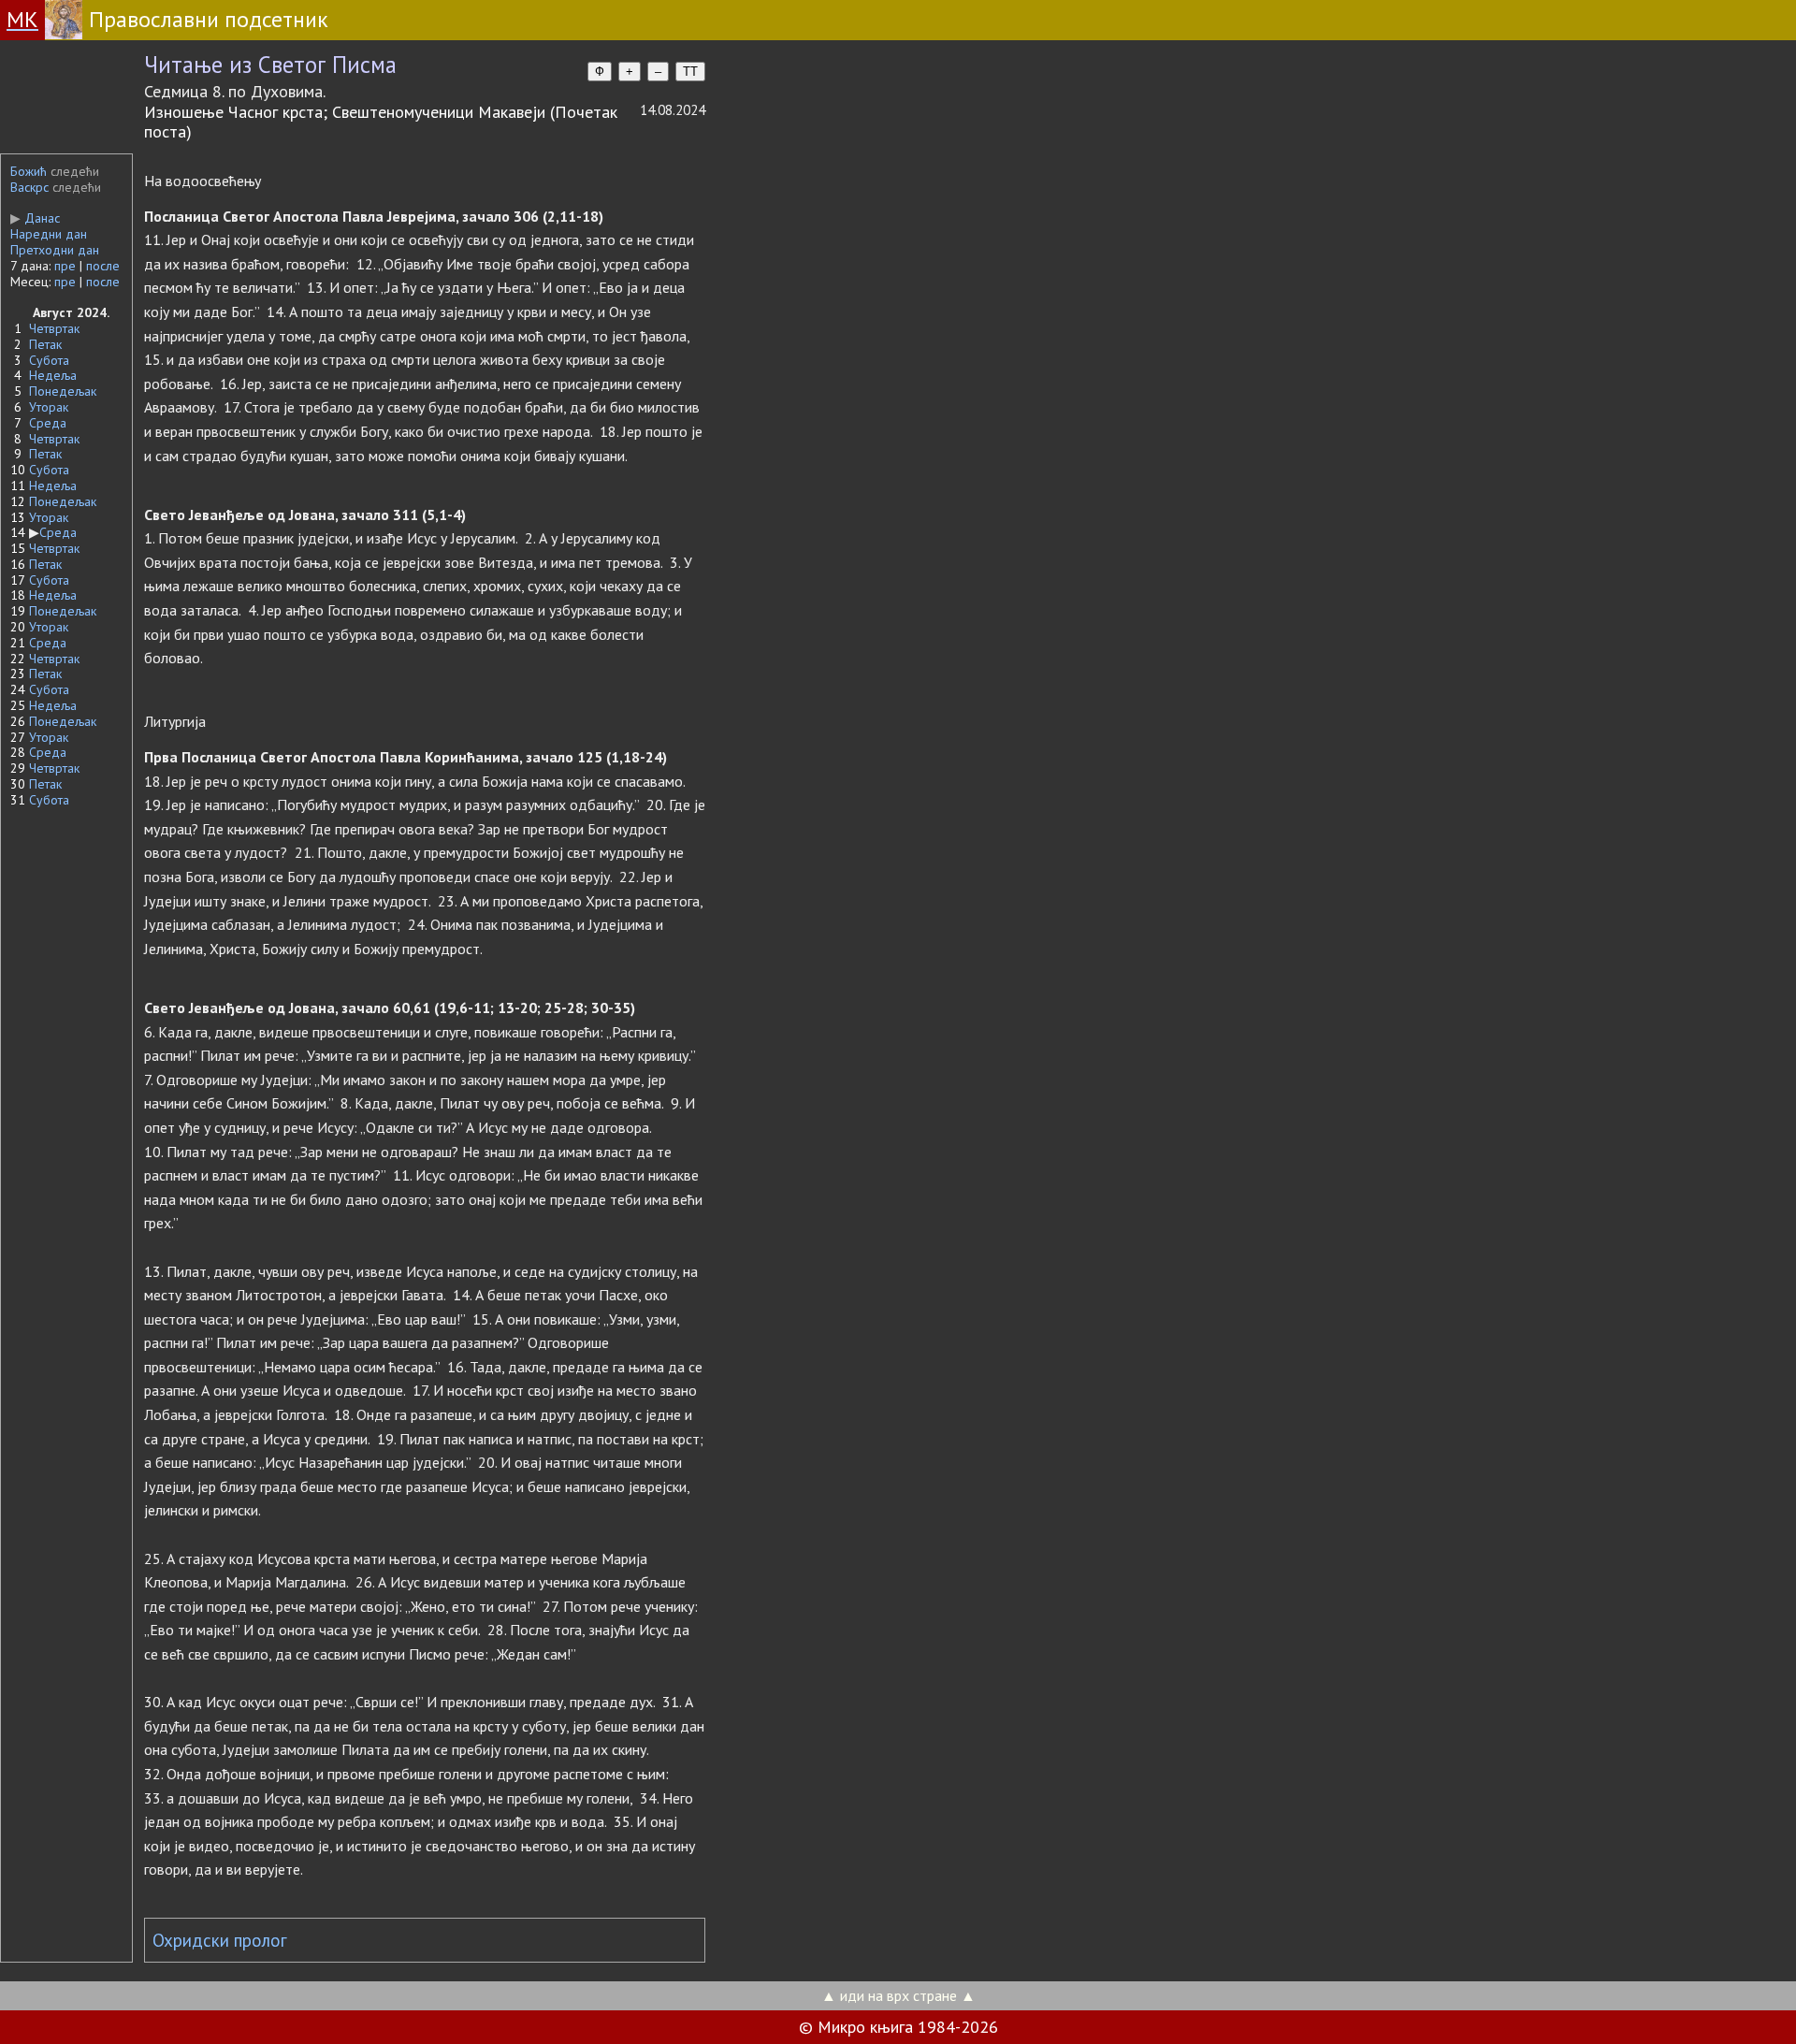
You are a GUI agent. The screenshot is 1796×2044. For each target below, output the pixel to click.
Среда (48, 423)
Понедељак (63, 391)
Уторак (49, 407)
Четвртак (54, 328)
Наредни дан (49, 234)
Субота (49, 360)
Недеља (53, 375)
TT (690, 72)
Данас (35, 218)
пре (65, 266)
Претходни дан (55, 250)
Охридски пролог (220, 1940)
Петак (45, 344)
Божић (29, 171)
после (103, 266)
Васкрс (29, 187)
